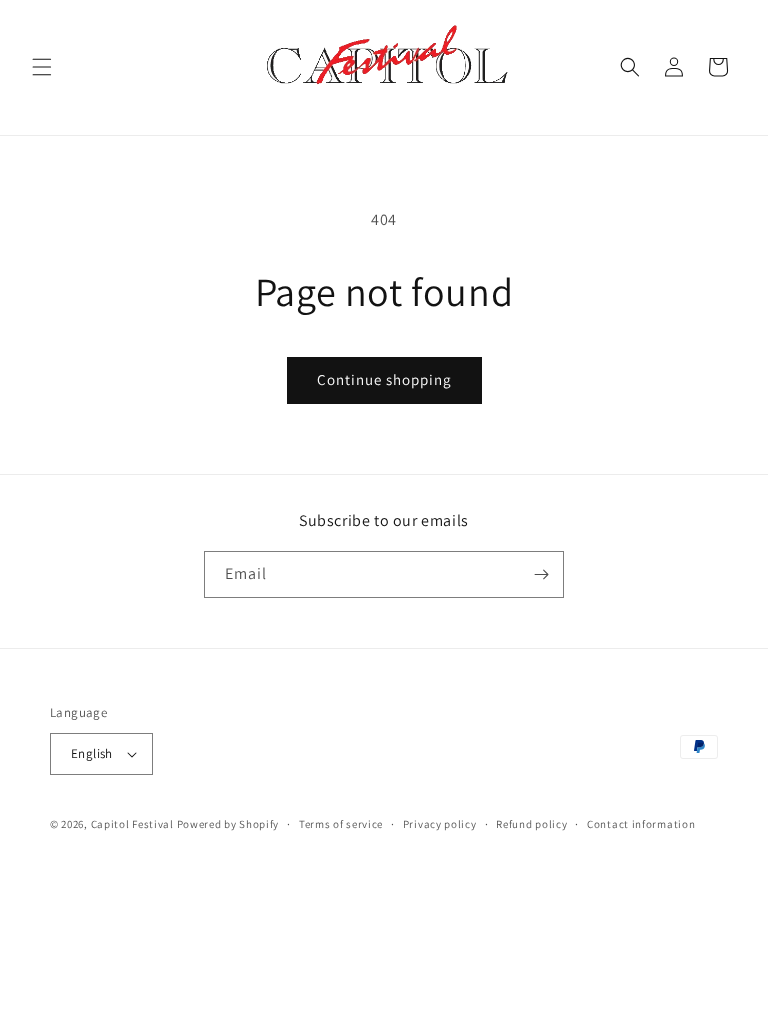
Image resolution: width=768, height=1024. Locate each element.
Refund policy (531, 824)
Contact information (641, 824)
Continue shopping (384, 379)
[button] (42, 67)
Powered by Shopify (228, 824)
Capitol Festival (132, 824)
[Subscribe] (541, 574)
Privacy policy (440, 824)
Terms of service (341, 824)
